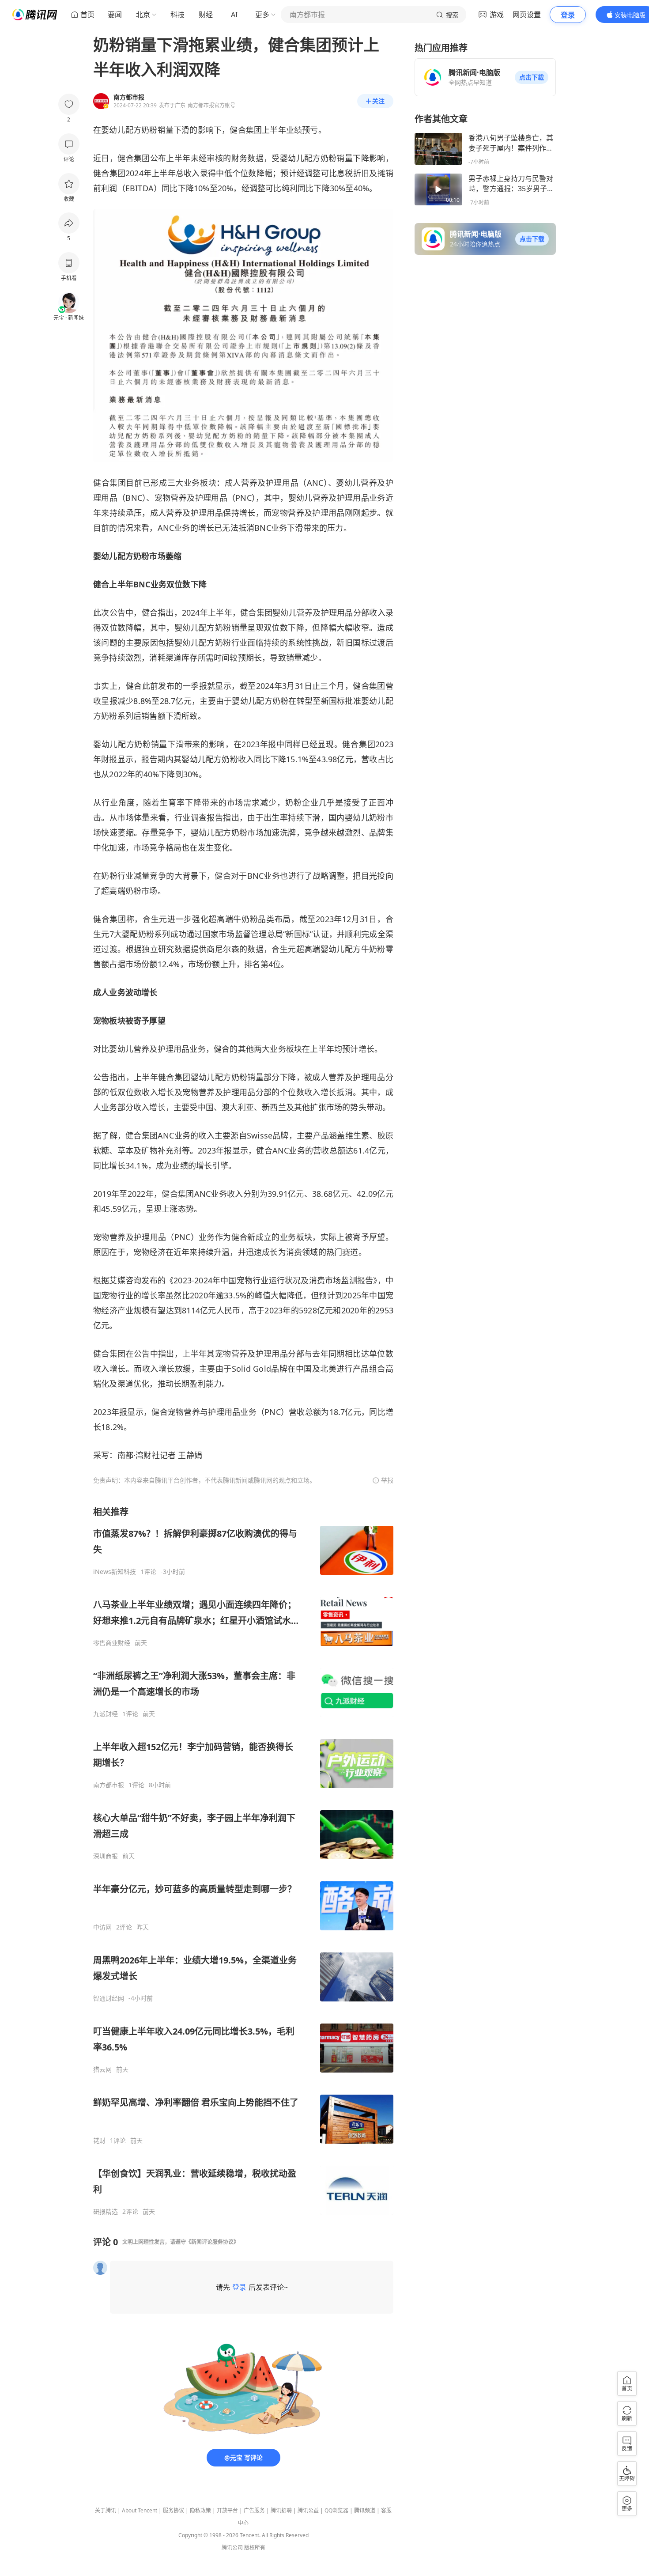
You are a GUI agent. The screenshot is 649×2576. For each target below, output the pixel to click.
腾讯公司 (232, 2548)
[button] (532, 77)
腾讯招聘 (281, 2510)
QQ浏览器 (336, 2510)
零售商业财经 (112, 1643)
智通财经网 (109, 1998)
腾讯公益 (308, 2510)
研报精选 (106, 2212)
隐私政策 (200, 2510)
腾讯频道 (365, 2510)
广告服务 (254, 2510)
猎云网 (102, 2069)
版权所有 (255, 2548)
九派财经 (106, 1714)
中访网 (102, 1927)
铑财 (99, 2141)
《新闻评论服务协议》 (212, 2242)
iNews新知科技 (115, 1572)
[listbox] (243, 1861)
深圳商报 (106, 1856)
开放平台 (227, 2510)
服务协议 (174, 2510)
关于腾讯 (106, 2510)
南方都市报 (109, 1785)
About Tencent (140, 2510)
